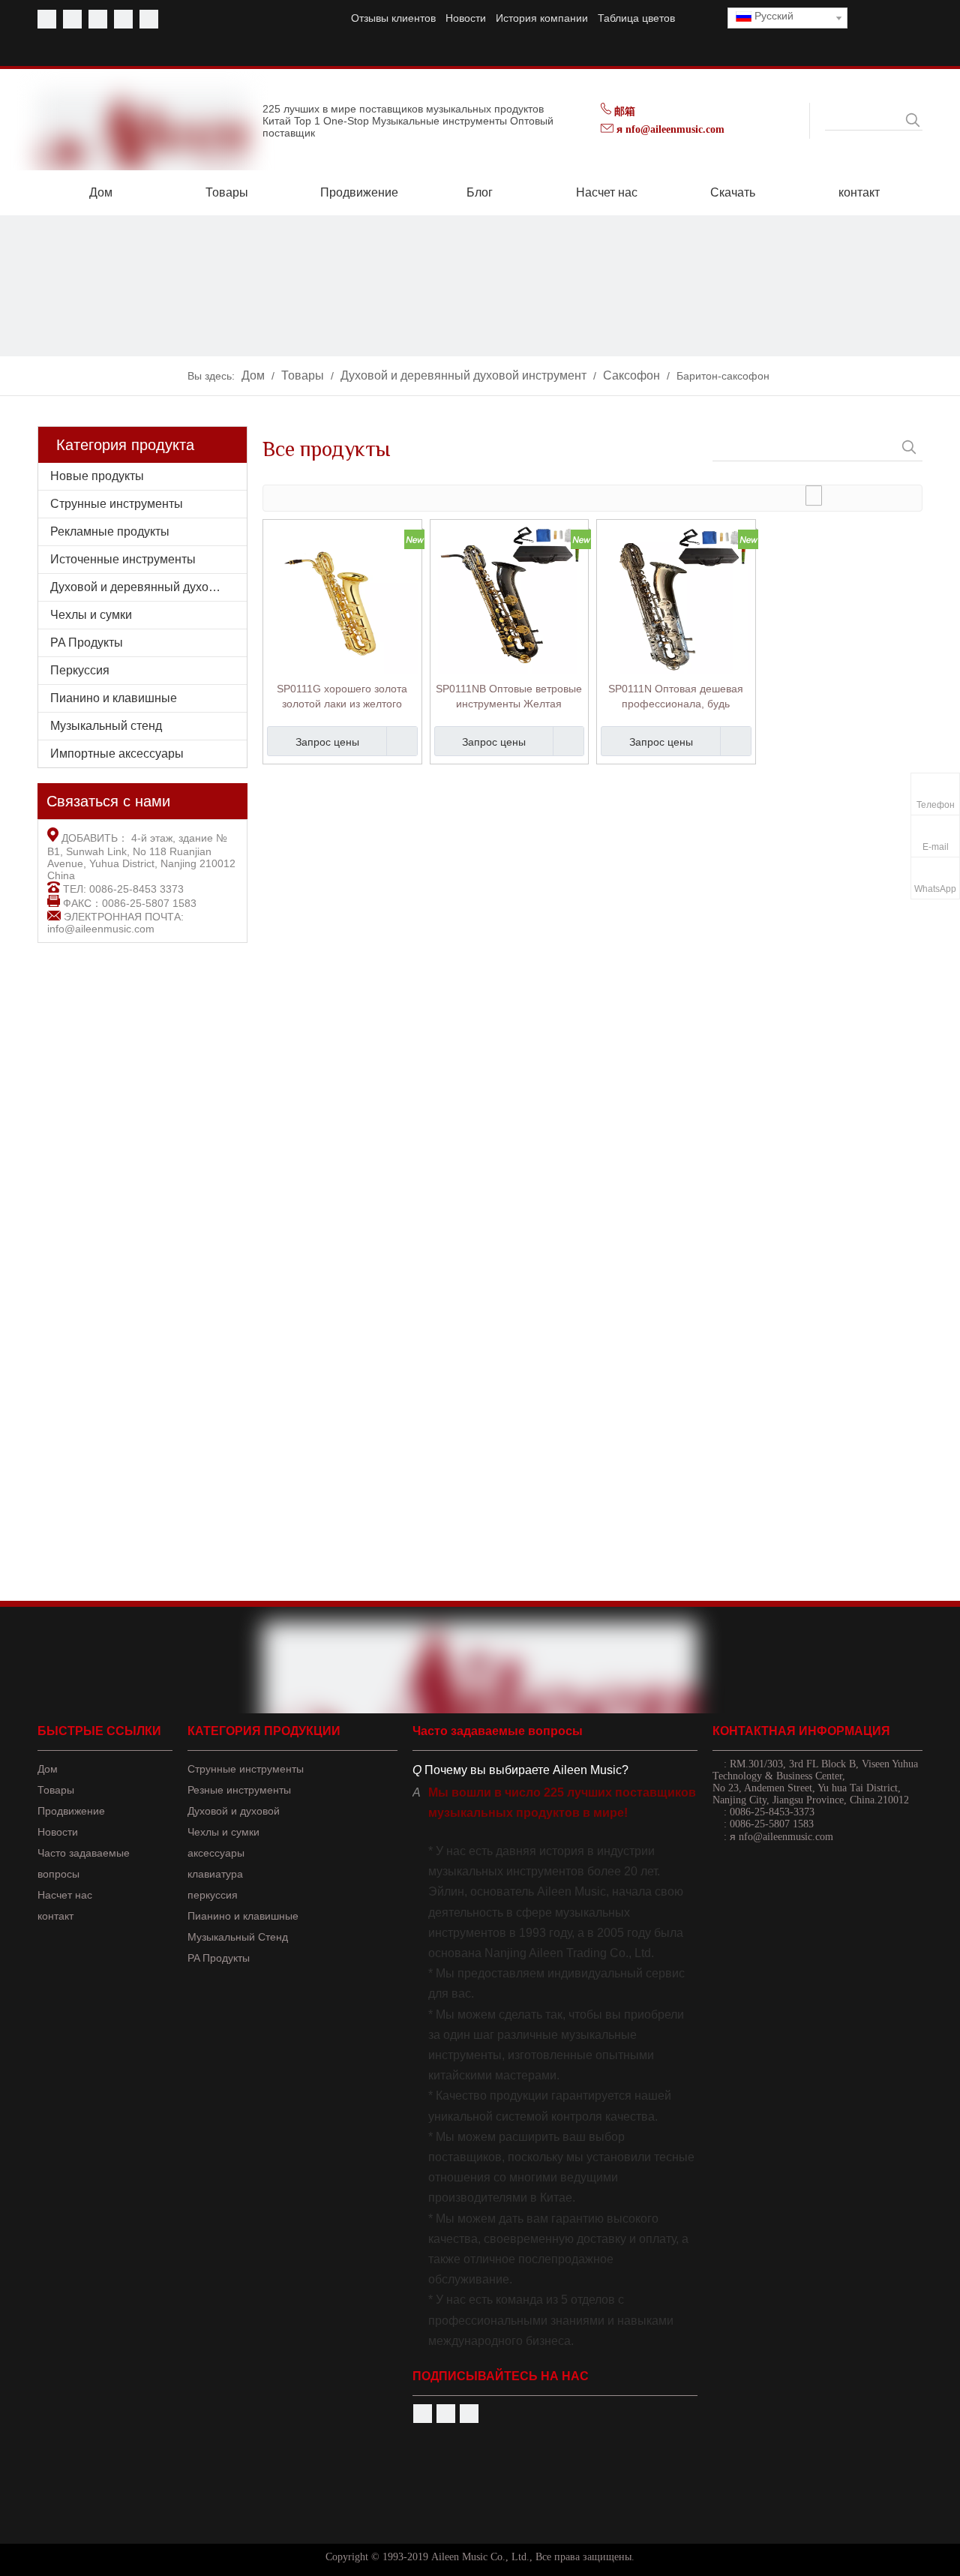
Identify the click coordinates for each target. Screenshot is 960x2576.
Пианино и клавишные (114, 698)
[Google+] (469, 2414)
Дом (48, 1769)
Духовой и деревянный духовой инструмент (148, 587)
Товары (56, 1790)
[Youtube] (72, 19)
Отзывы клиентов (393, 18)
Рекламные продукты (110, 531)
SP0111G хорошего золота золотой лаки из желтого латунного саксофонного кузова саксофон (342, 697)
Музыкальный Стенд (238, 1937)
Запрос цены (327, 742)
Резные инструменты (239, 1790)
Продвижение (71, 1811)
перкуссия (213, 1895)
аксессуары (216, 1853)
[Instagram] (149, 19)
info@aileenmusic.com (101, 929)
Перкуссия (80, 670)
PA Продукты (87, 642)
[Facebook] (47, 19)
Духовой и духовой (234, 1811)
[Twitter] (98, 19)
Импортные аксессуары (117, 754)
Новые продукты (97, 476)
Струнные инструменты (117, 504)
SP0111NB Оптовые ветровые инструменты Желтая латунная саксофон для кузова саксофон (509, 697)
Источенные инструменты (123, 559)
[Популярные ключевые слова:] (913, 120)
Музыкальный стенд (106, 726)
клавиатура (215, 1874)
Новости (466, 18)
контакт (55, 1916)
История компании (542, 18)
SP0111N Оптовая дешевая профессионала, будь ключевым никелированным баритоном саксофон (676, 697)
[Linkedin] (123, 19)
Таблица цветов (636, 18)
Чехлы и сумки (91, 615)
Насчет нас (65, 1895)
